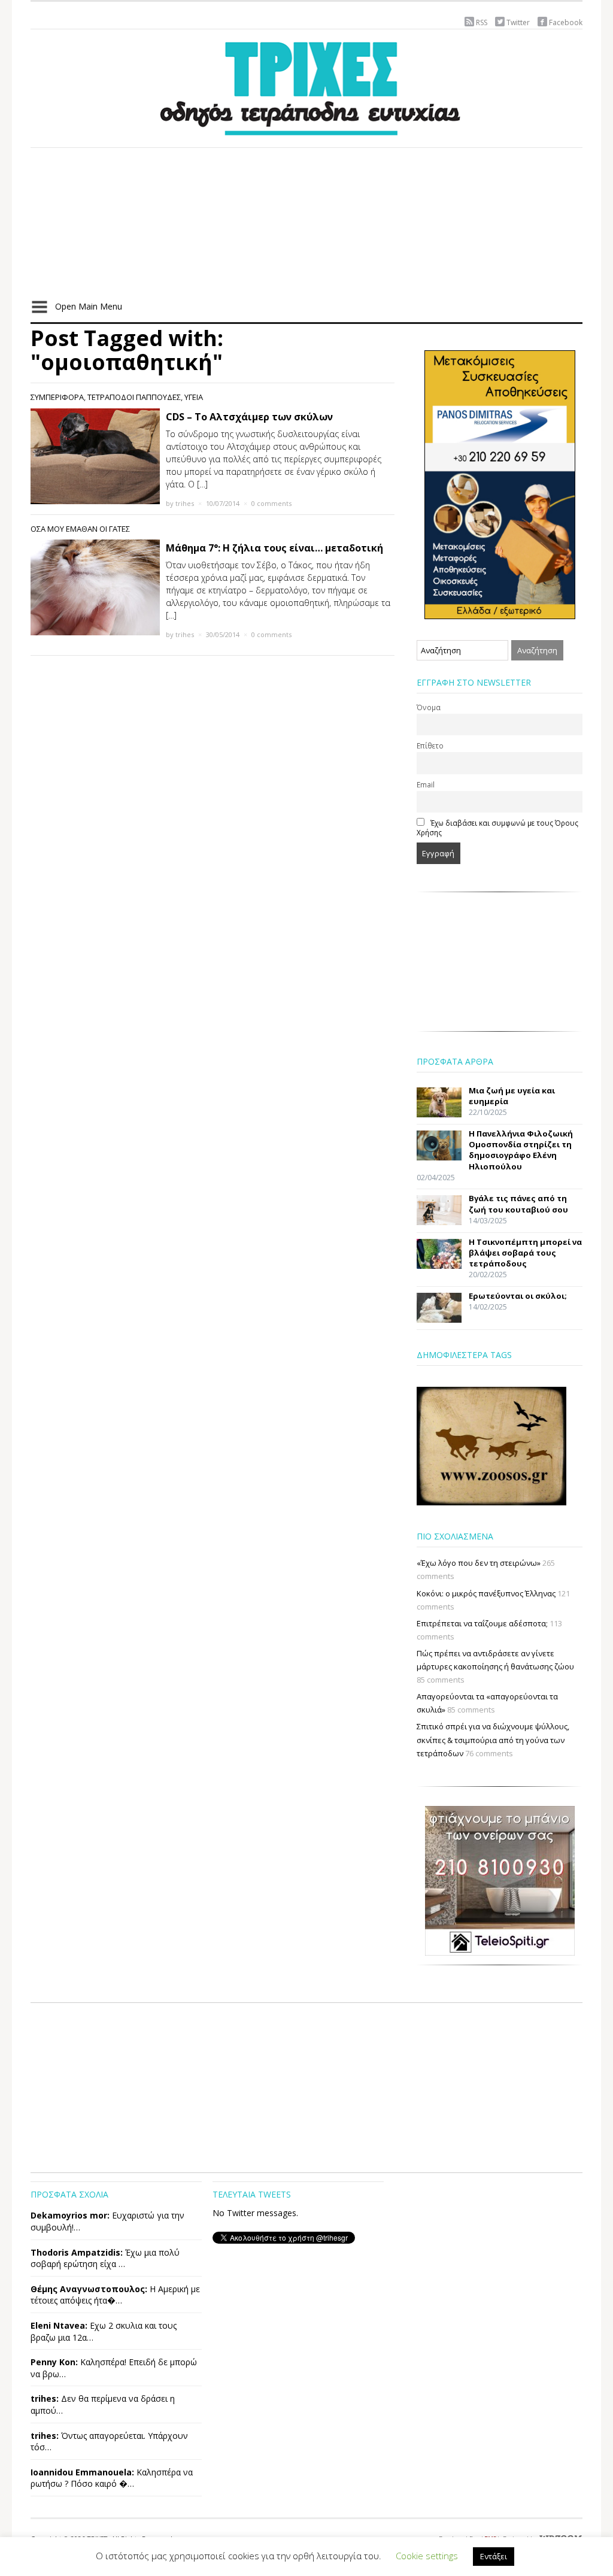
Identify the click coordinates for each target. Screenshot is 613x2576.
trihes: (45, 2398)
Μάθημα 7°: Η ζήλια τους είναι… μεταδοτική (274, 548)
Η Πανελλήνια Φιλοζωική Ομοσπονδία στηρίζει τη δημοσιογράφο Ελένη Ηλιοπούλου (521, 1150)
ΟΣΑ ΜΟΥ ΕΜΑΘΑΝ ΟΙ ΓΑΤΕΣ (80, 529)
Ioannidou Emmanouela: (82, 2472)
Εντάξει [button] (494, 2556)
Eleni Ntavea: (59, 2325)
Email (426, 784)
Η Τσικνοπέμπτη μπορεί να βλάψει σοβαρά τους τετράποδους (525, 1253)
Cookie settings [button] (427, 2556)
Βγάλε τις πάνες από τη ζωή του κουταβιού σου (518, 1204)
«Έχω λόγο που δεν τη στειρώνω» (479, 1563)
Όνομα (429, 707)
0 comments (271, 503)
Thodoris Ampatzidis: (77, 2252)
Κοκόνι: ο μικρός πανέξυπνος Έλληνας (486, 1593)
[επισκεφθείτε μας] (500, 1880)
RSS (482, 22)
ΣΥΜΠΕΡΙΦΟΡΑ (57, 397)
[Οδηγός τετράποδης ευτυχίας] (306, 86)
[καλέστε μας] (500, 484)
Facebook (566, 22)
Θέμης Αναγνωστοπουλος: (89, 2289)
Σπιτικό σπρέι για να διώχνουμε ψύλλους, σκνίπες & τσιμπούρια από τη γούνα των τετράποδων (493, 1739)
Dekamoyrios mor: (70, 2215)
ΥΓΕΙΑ (194, 397)
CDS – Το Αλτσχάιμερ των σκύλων (249, 417)
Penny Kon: (54, 2362)
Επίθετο (430, 745)
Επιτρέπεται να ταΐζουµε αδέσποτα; (482, 1623)
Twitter (518, 22)
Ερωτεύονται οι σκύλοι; (518, 1296)
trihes (185, 503)
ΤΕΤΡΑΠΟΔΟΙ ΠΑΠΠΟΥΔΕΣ (134, 397)
